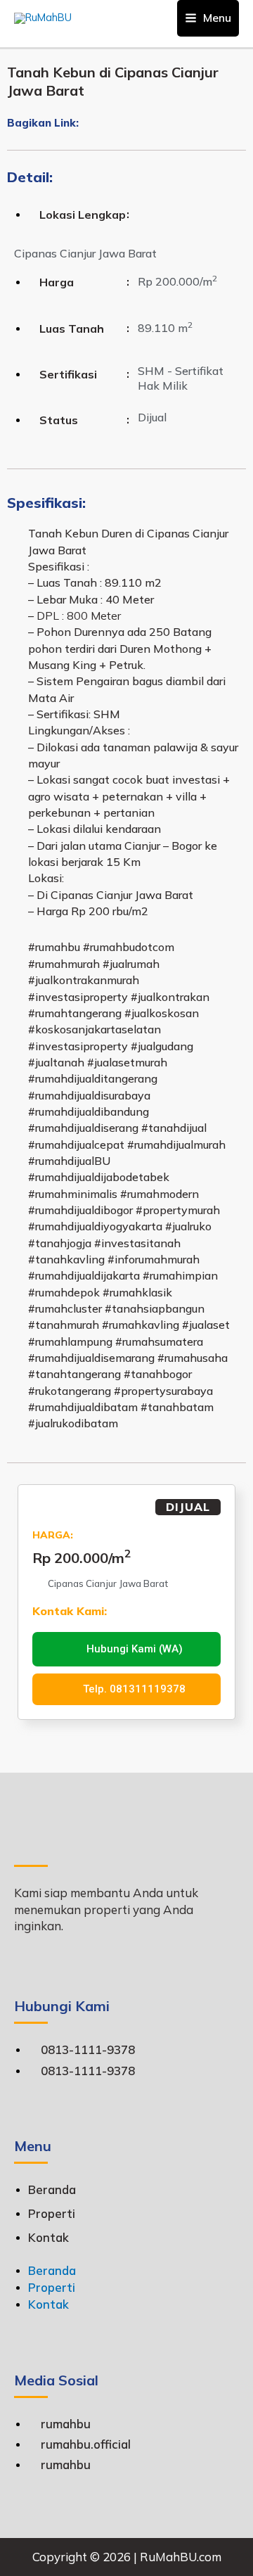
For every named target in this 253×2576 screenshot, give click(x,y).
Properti (52, 2213)
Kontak (48, 2237)
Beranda (52, 2189)
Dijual (188, 1507)
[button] (84, 124)
